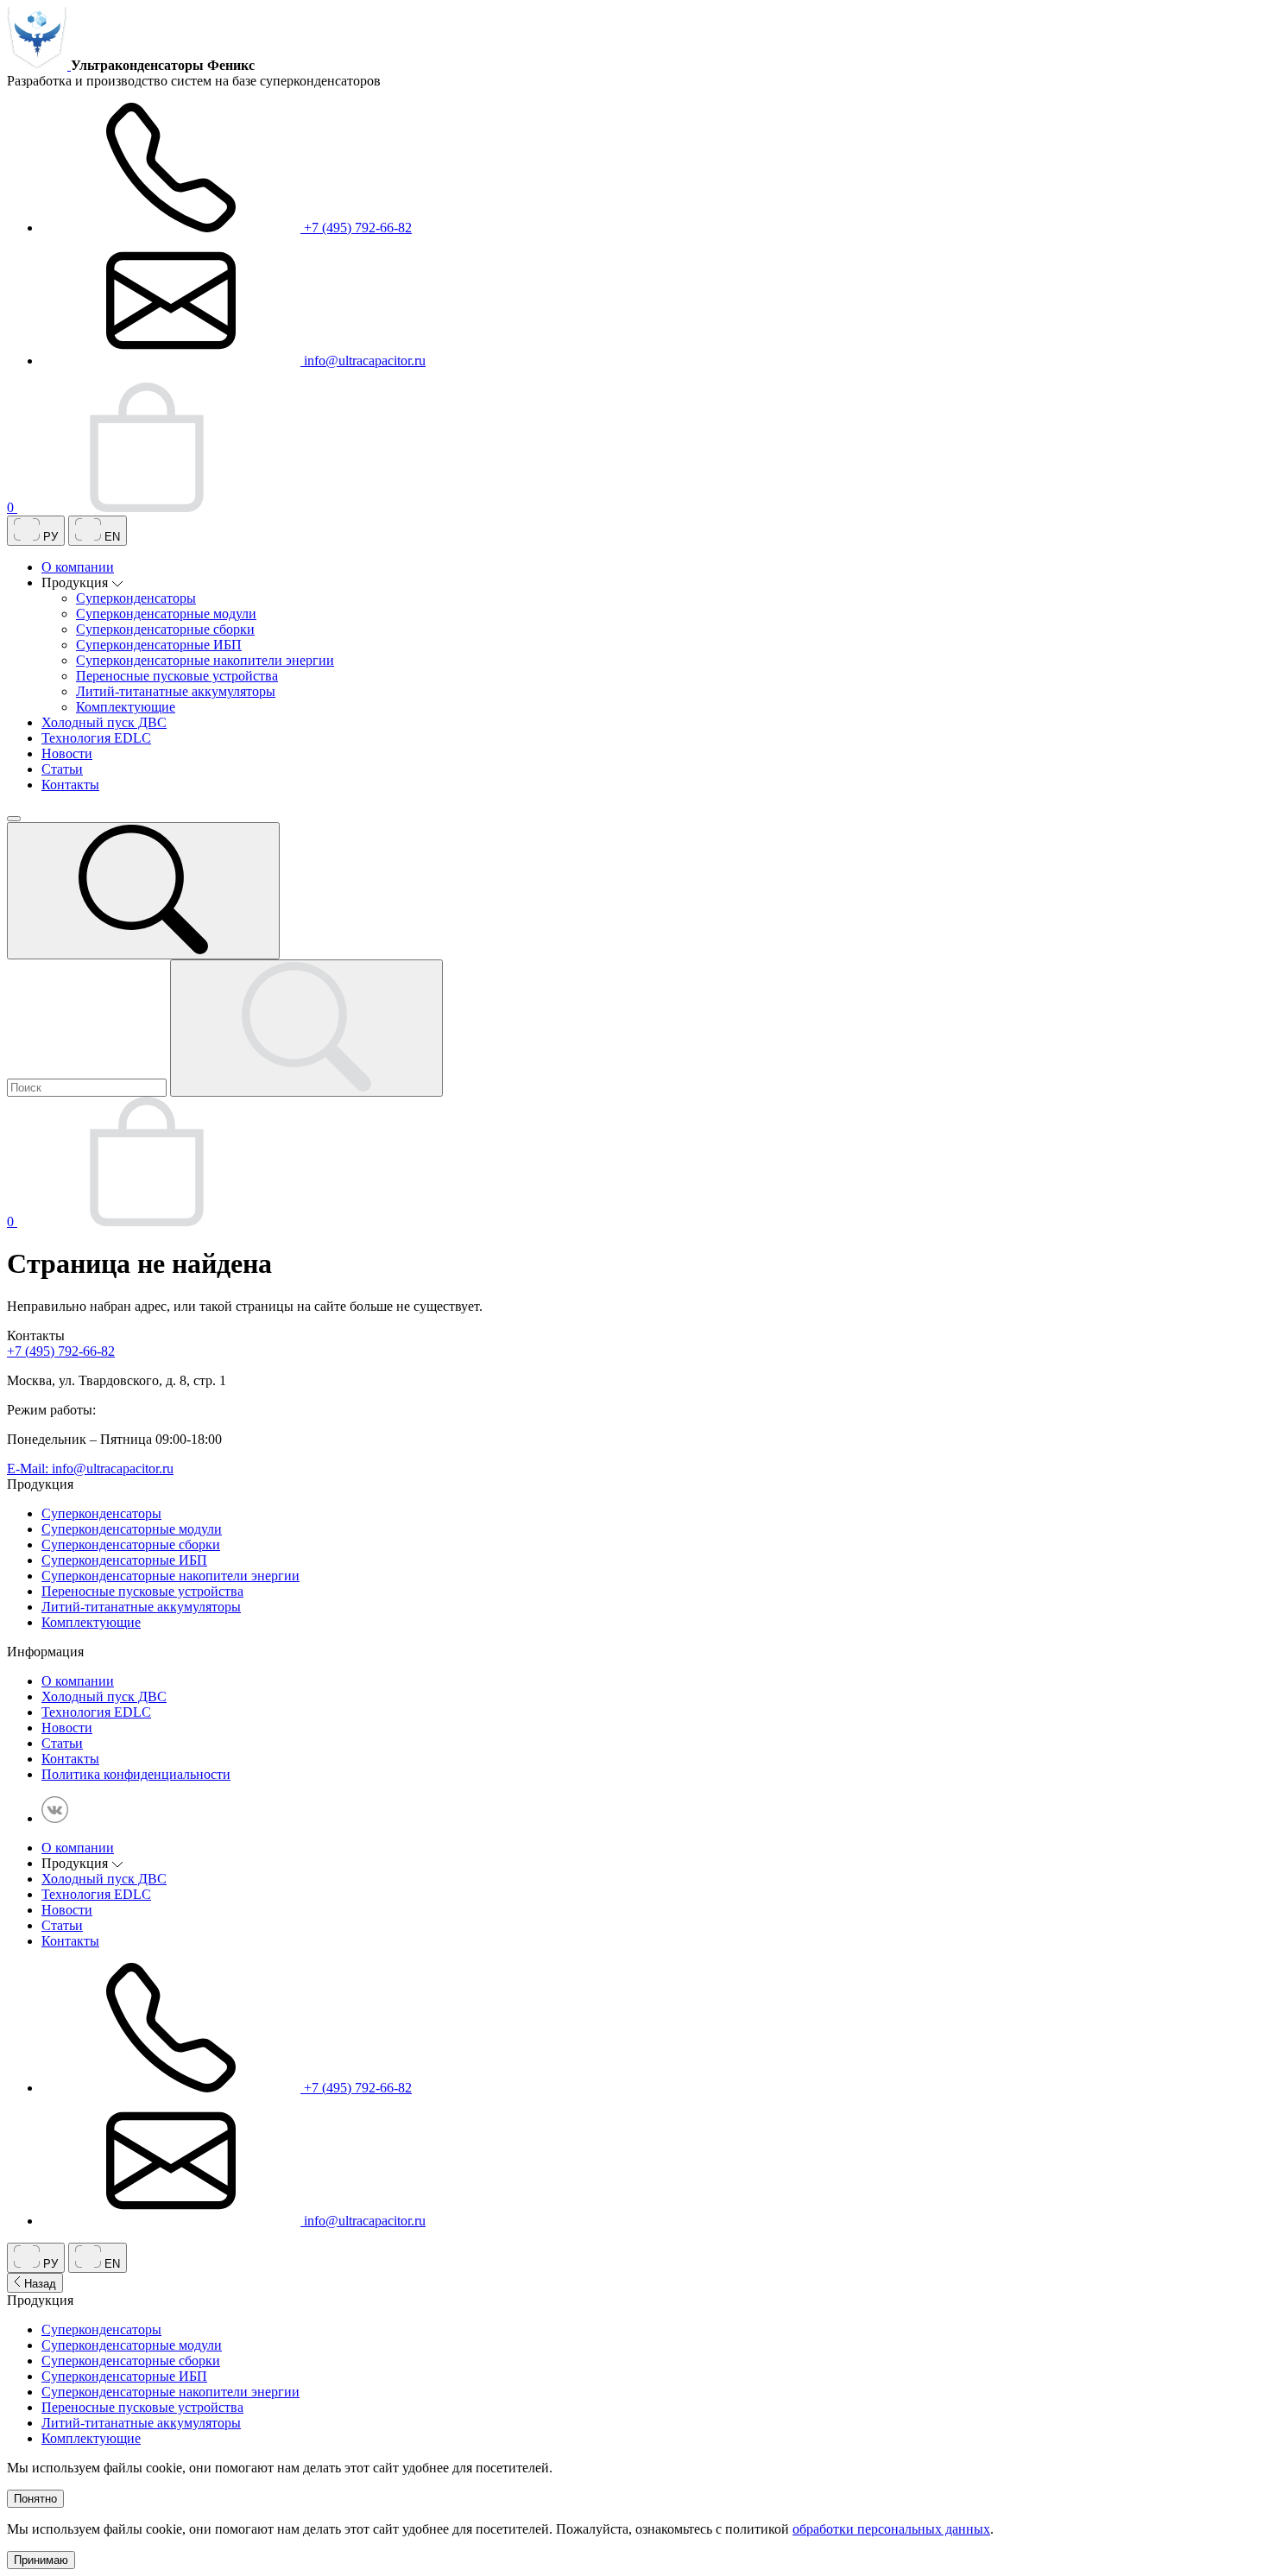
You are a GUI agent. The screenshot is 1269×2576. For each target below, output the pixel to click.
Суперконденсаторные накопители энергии (205, 660)
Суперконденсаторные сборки (165, 629)
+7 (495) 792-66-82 (356, 228)
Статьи (62, 769)
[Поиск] (143, 891)
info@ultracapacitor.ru (363, 361)
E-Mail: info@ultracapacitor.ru (90, 1468)
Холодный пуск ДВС (104, 722)
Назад (38, 2284)
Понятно (35, 2499)
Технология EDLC (96, 738)
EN (110, 537)
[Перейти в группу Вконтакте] (55, 1818)
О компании (78, 567)
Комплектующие (126, 707)
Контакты (70, 785)
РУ (49, 537)
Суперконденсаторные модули (166, 614)
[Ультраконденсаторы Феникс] (39, 65)
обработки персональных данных (891, 2529)
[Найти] (306, 1028)
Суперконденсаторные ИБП (159, 645)
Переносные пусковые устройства (177, 676)
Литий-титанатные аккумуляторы (176, 691)
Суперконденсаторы (136, 598)
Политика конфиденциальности (136, 1774)
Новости (67, 753)
